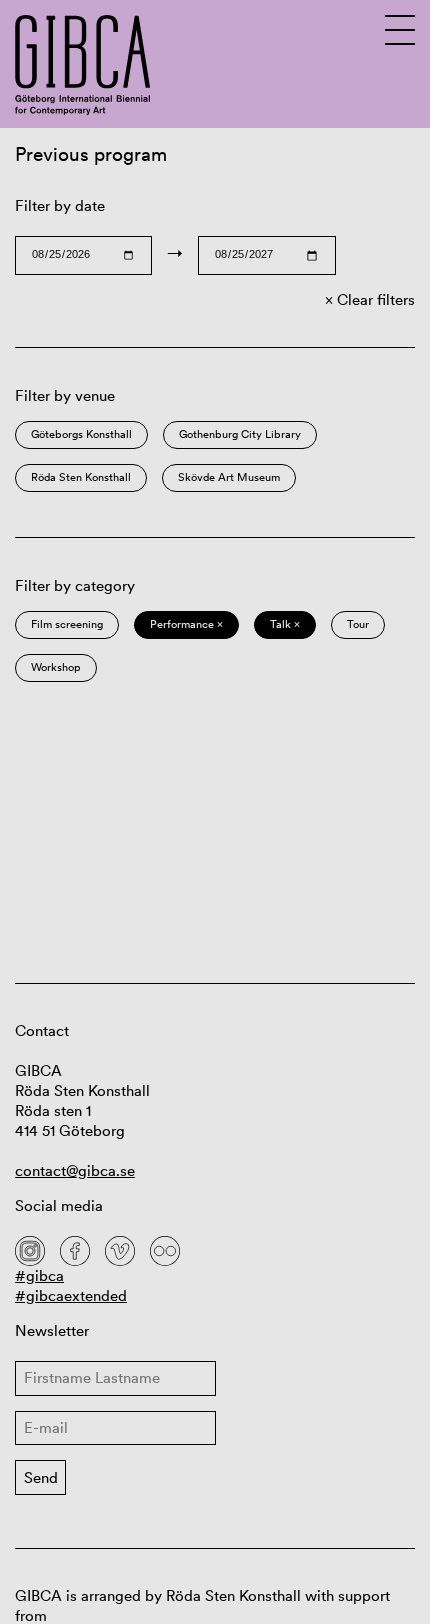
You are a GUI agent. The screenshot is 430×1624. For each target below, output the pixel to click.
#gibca (39, 1275)
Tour (358, 624)
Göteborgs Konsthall (81, 434)
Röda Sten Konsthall (81, 477)
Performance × (186, 624)
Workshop (56, 667)
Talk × (285, 624)
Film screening (67, 624)
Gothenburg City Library (240, 434)
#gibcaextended (71, 1295)
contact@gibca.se (75, 1170)
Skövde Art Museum (229, 477)
